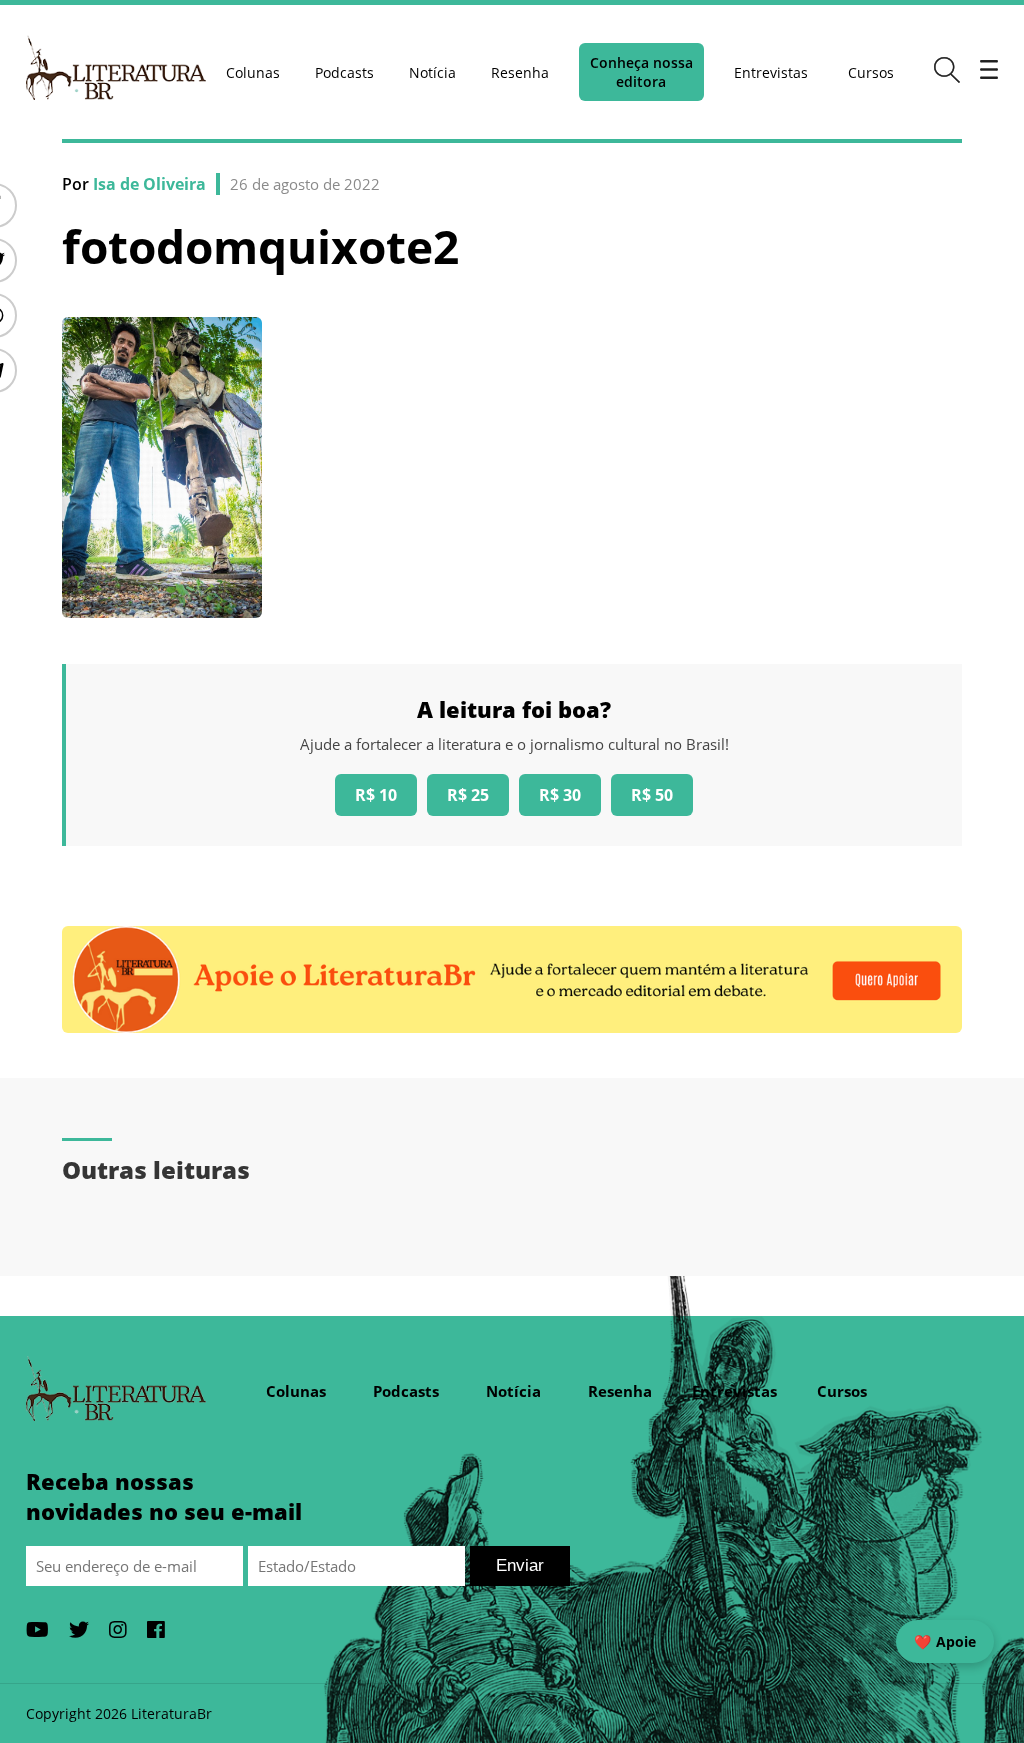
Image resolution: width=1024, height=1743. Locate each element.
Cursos (871, 72)
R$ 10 (376, 795)
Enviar (520, 1565)
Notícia (432, 72)
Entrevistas (771, 72)
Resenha (520, 72)
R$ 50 (652, 795)
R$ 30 (560, 795)
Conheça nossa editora (641, 72)
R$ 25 (468, 795)
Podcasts (344, 72)
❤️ (945, 1641)
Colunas (253, 72)
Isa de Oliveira (149, 184)
